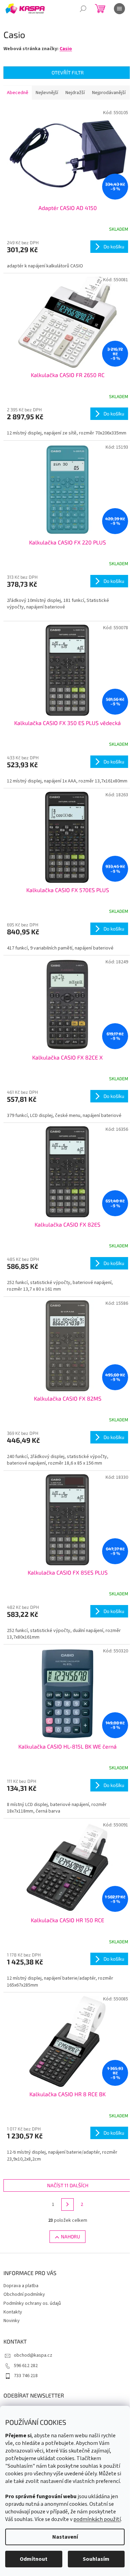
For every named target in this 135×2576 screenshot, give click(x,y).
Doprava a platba (21, 2286)
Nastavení (65, 2537)
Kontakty (13, 2312)
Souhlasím (96, 2559)
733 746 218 (26, 2376)
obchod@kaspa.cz (33, 2355)
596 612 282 (26, 2366)
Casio (66, 49)
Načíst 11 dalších (68, 2185)
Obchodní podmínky (24, 2294)
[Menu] (119, 9)
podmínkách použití (97, 2519)
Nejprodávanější (109, 93)
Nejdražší (75, 93)
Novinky (12, 2321)
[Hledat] (83, 9)
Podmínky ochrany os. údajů (32, 2303)
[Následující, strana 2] (67, 2204)
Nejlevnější (47, 93)
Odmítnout (34, 2559)
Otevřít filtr (68, 72)
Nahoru (70, 2236)
